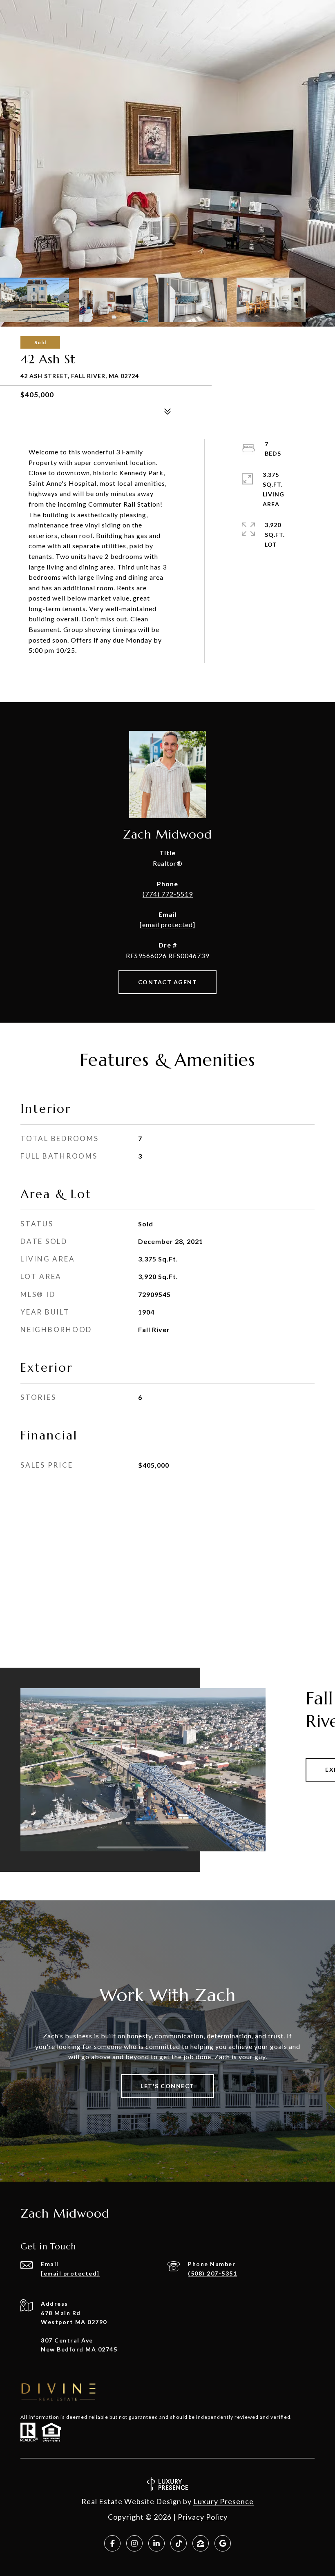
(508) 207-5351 (212, 2273)
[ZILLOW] (201, 2543)
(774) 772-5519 (168, 894)
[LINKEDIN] (156, 2543)
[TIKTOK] (179, 2543)
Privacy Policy (203, 2517)
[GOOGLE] (223, 2543)
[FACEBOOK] (112, 2543)
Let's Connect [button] (167, 2086)
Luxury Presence (223, 2501)
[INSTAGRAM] (134, 2543)
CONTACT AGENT (168, 982)
